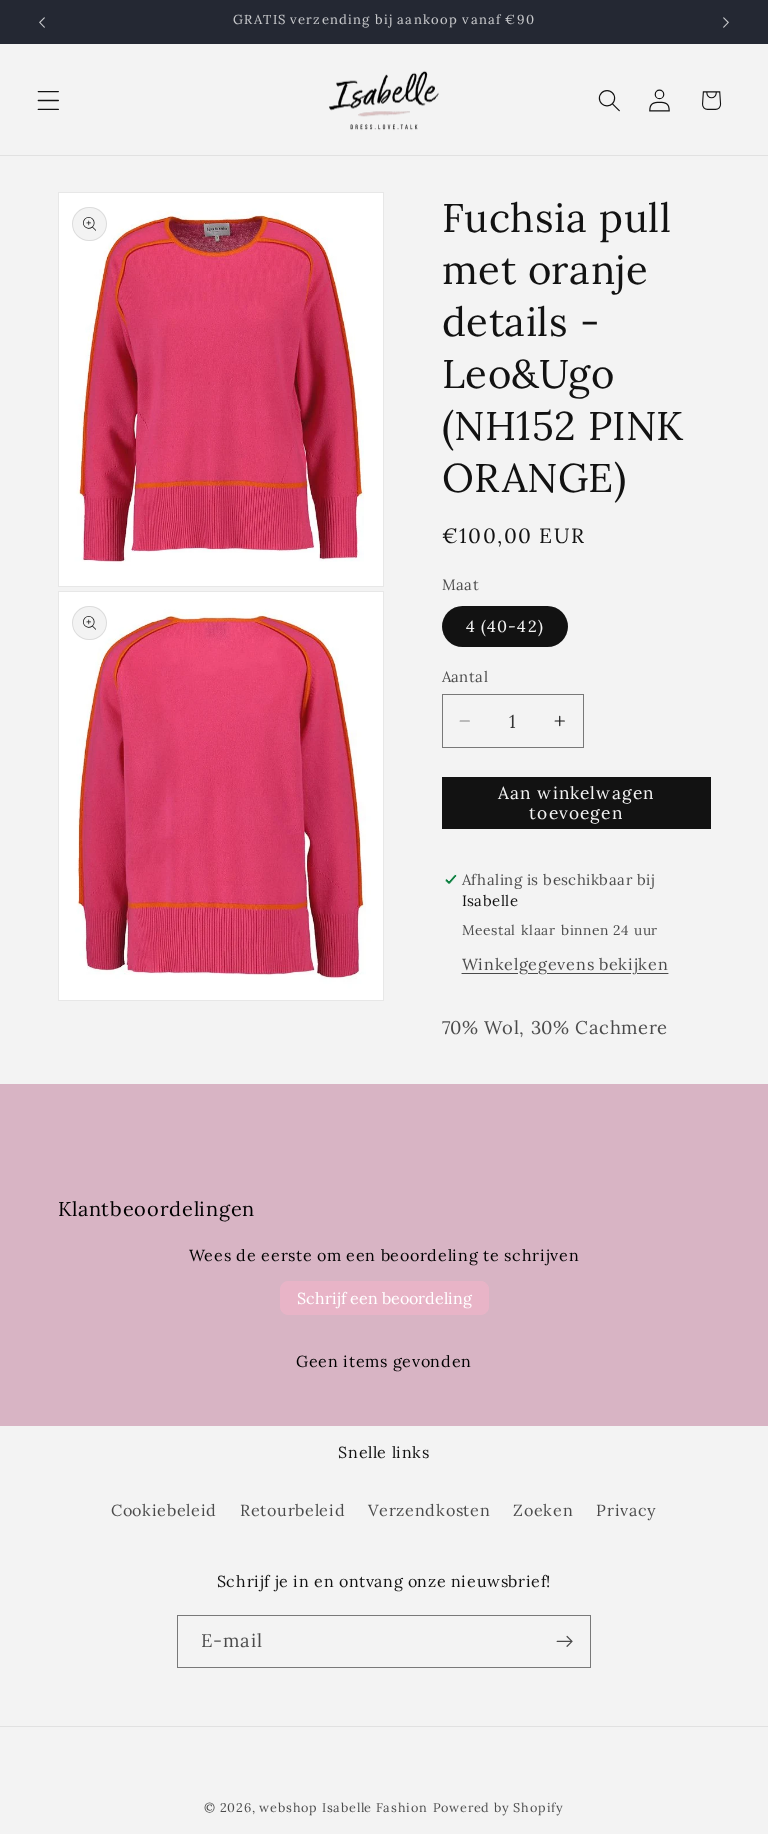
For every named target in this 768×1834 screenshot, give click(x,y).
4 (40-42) (505, 626)
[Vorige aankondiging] (42, 22)
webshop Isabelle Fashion (343, 1807)
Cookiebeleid (164, 1510)
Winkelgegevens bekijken (565, 964)
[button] (48, 100)
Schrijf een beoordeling (384, 1298)
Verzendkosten (429, 1510)
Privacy (626, 1510)
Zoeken (543, 1510)
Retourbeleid (292, 1510)
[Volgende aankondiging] (726, 22)
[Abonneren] (564, 1642)
